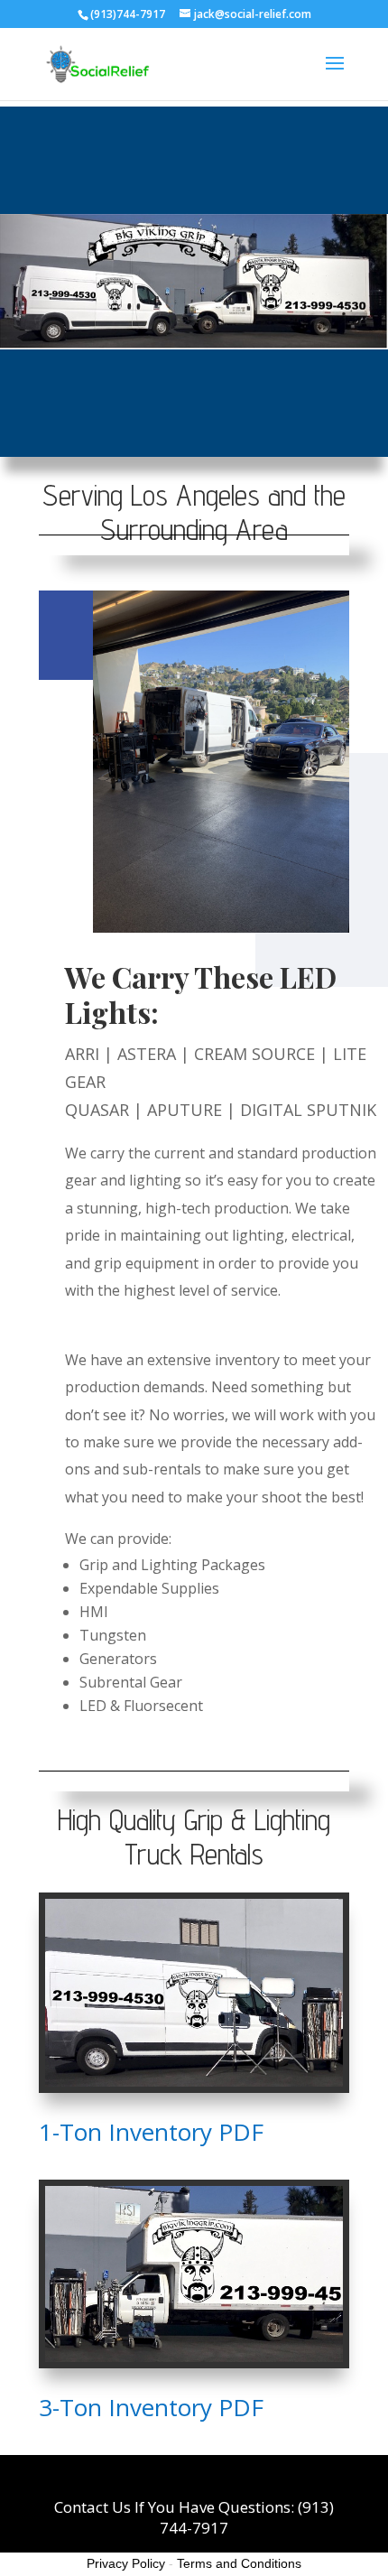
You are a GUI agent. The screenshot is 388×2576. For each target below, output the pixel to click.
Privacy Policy (126, 2563)
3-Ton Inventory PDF (154, 2407)
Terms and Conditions (239, 2563)
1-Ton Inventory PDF (154, 2132)
